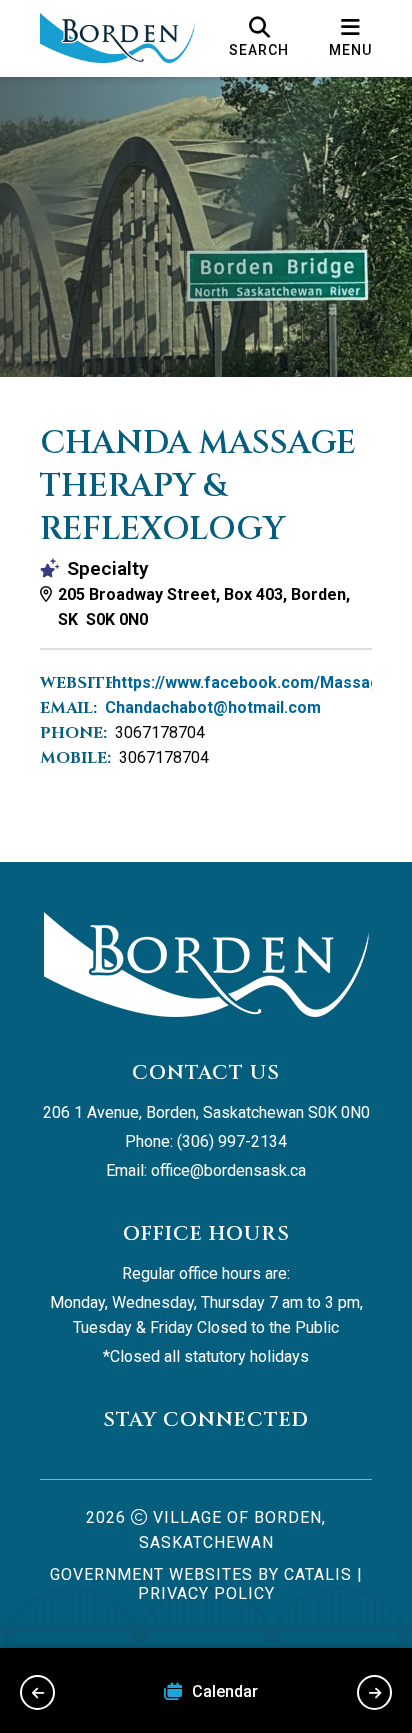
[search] (259, 38)
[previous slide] (37, 1692)
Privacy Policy (206, 1593)
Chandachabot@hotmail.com (213, 707)
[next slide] (374, 1692)
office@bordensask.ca (228, 1170)
